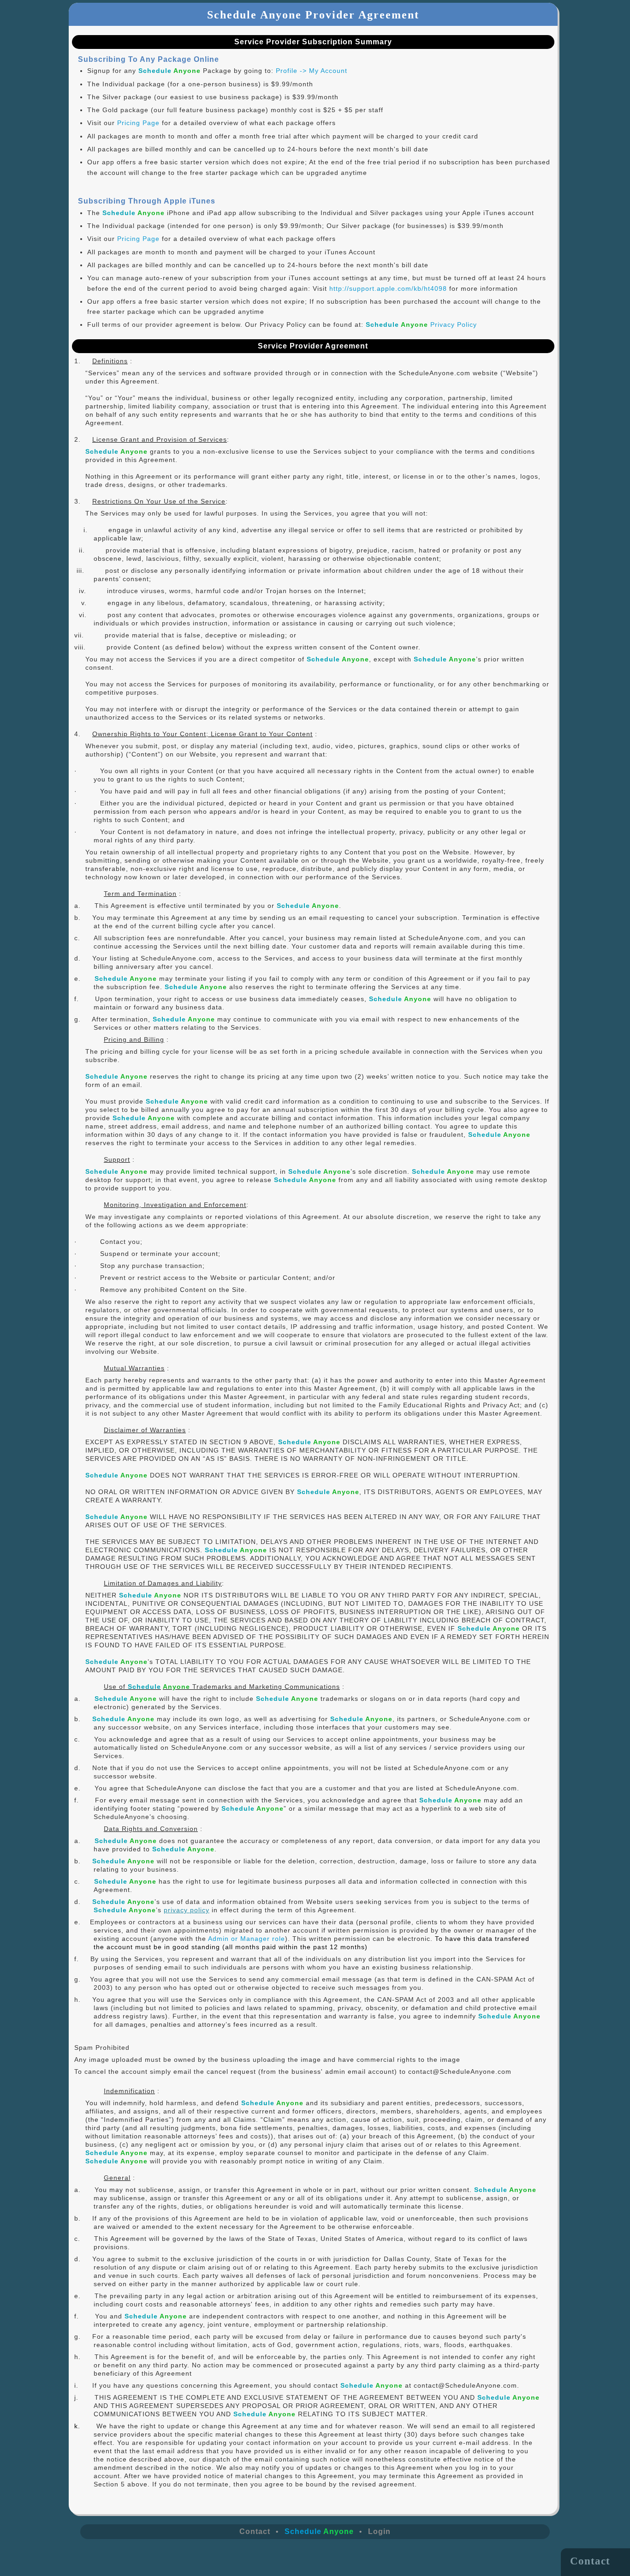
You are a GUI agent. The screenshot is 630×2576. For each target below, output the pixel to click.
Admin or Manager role (247, 1939)
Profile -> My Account (312, 71)
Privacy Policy (421, 324)
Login (379, 2531)
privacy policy (187, 1910)
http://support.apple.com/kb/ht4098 (388, 288)
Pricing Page (138, 123)
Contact (255, 2531)
